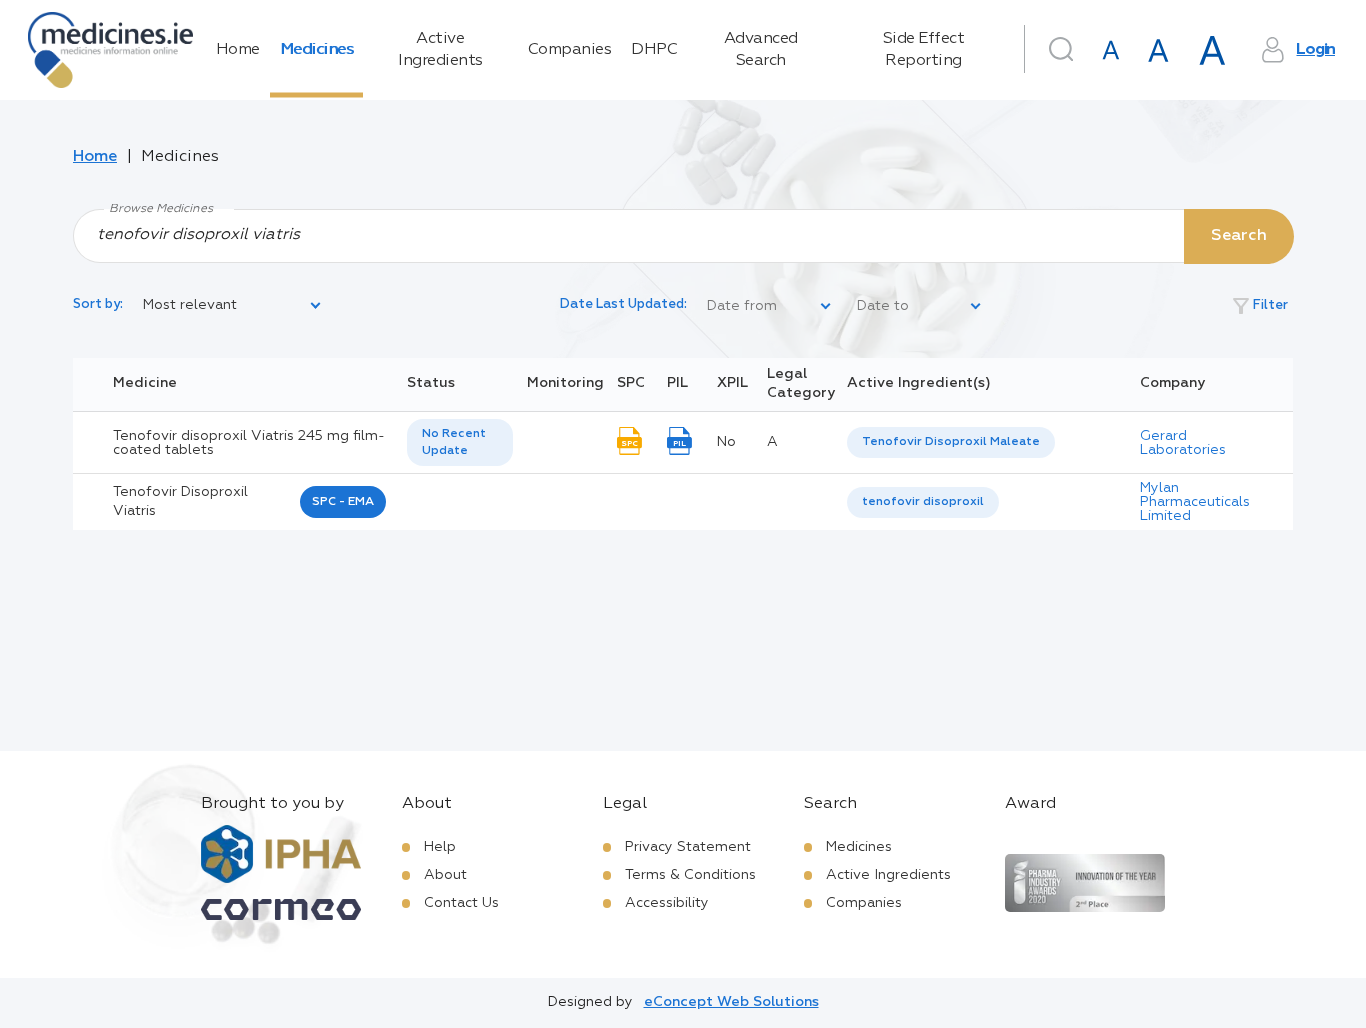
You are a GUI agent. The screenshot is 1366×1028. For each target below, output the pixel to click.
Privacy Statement (688, 847)
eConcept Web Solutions (731, 1002)
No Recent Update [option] (454, 442)
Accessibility (667, 903)
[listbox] (233, 306)
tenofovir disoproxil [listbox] (923, 502)
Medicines (317, 50)
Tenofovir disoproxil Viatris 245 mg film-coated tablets (249, 443)
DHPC (654, 50)
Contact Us (461, 903)
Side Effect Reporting (924, 50)
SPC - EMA (343, 502)
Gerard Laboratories (1183, 443)
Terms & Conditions (690, 875)
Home (238, 50)
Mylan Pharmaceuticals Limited (1195, 502)
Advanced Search (761, 50)
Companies (570, 50)
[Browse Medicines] (683, 235)
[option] (951, 442)
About (445, 875)
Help (440, 847)
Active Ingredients (440, 50)
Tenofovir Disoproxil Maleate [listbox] (951, 442)
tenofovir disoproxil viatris (180, 502)
